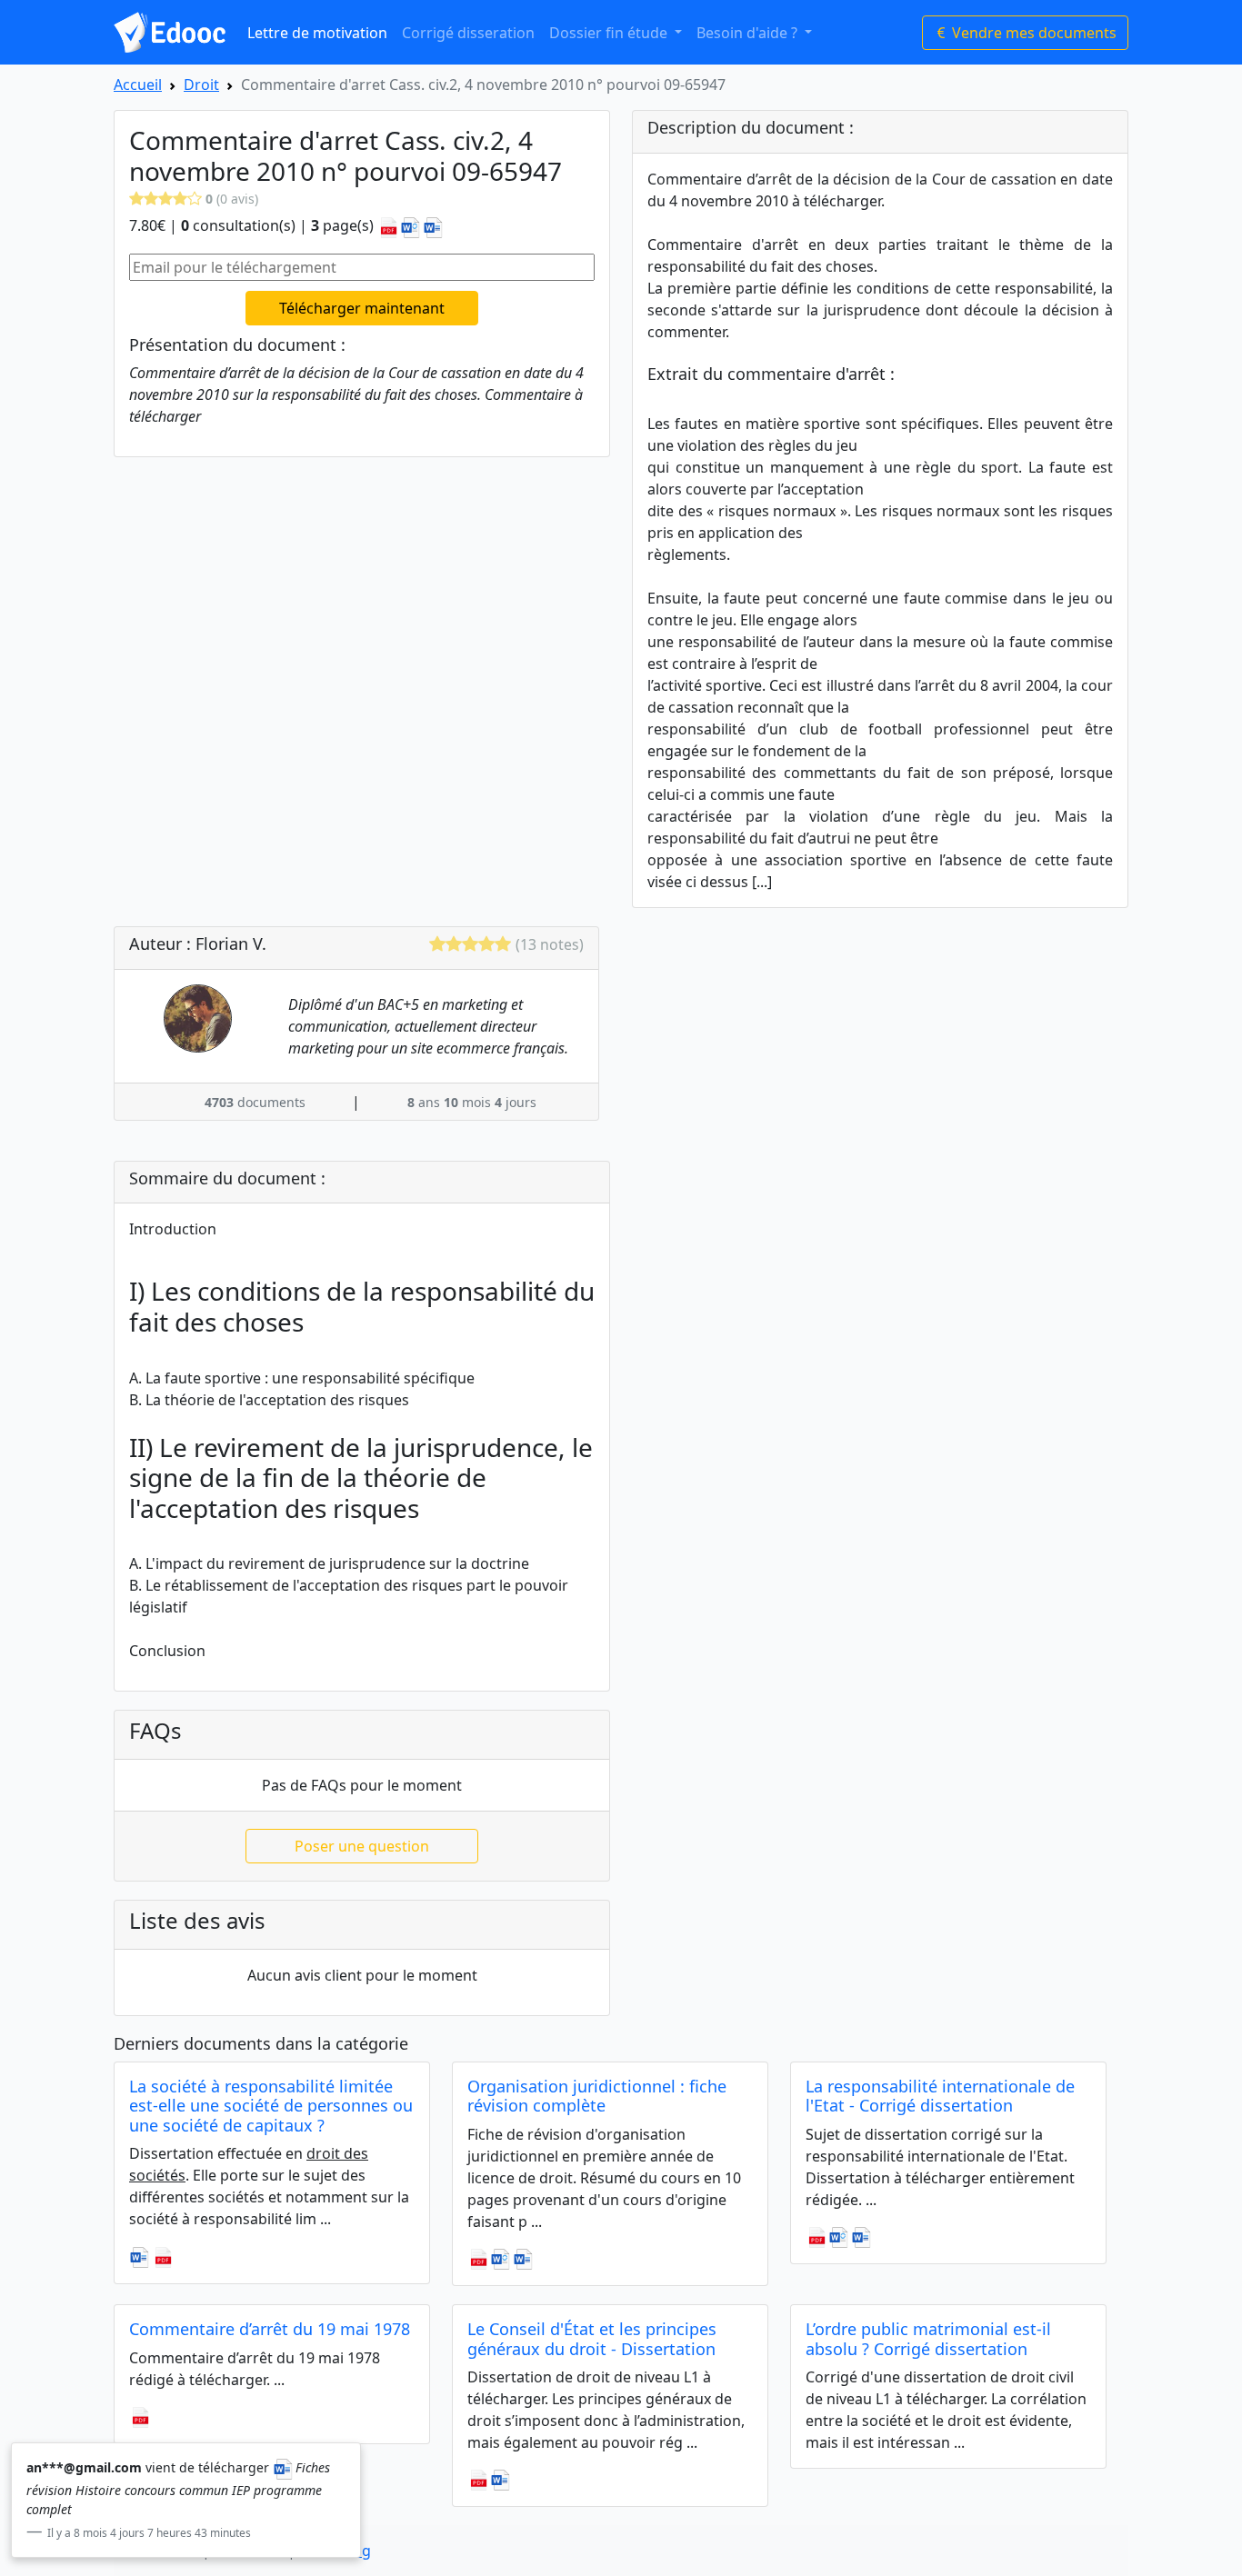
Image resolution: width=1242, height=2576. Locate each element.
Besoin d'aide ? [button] (749, 33)
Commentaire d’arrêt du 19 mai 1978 (270, 2329)
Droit (201, 85)
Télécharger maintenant (362, 308)
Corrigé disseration (468, 33)
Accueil (138, 85)
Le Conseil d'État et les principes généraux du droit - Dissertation (592, 2339)
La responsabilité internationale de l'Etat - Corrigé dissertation (940, 2096)
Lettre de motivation (317, 33)
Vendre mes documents (1032, 33)
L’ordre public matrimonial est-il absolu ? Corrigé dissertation (928, 2339)
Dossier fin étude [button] (610, 33)
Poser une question (362, 1846)
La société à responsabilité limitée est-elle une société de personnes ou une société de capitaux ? (271, 2106)
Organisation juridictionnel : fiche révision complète (597, 2096)
